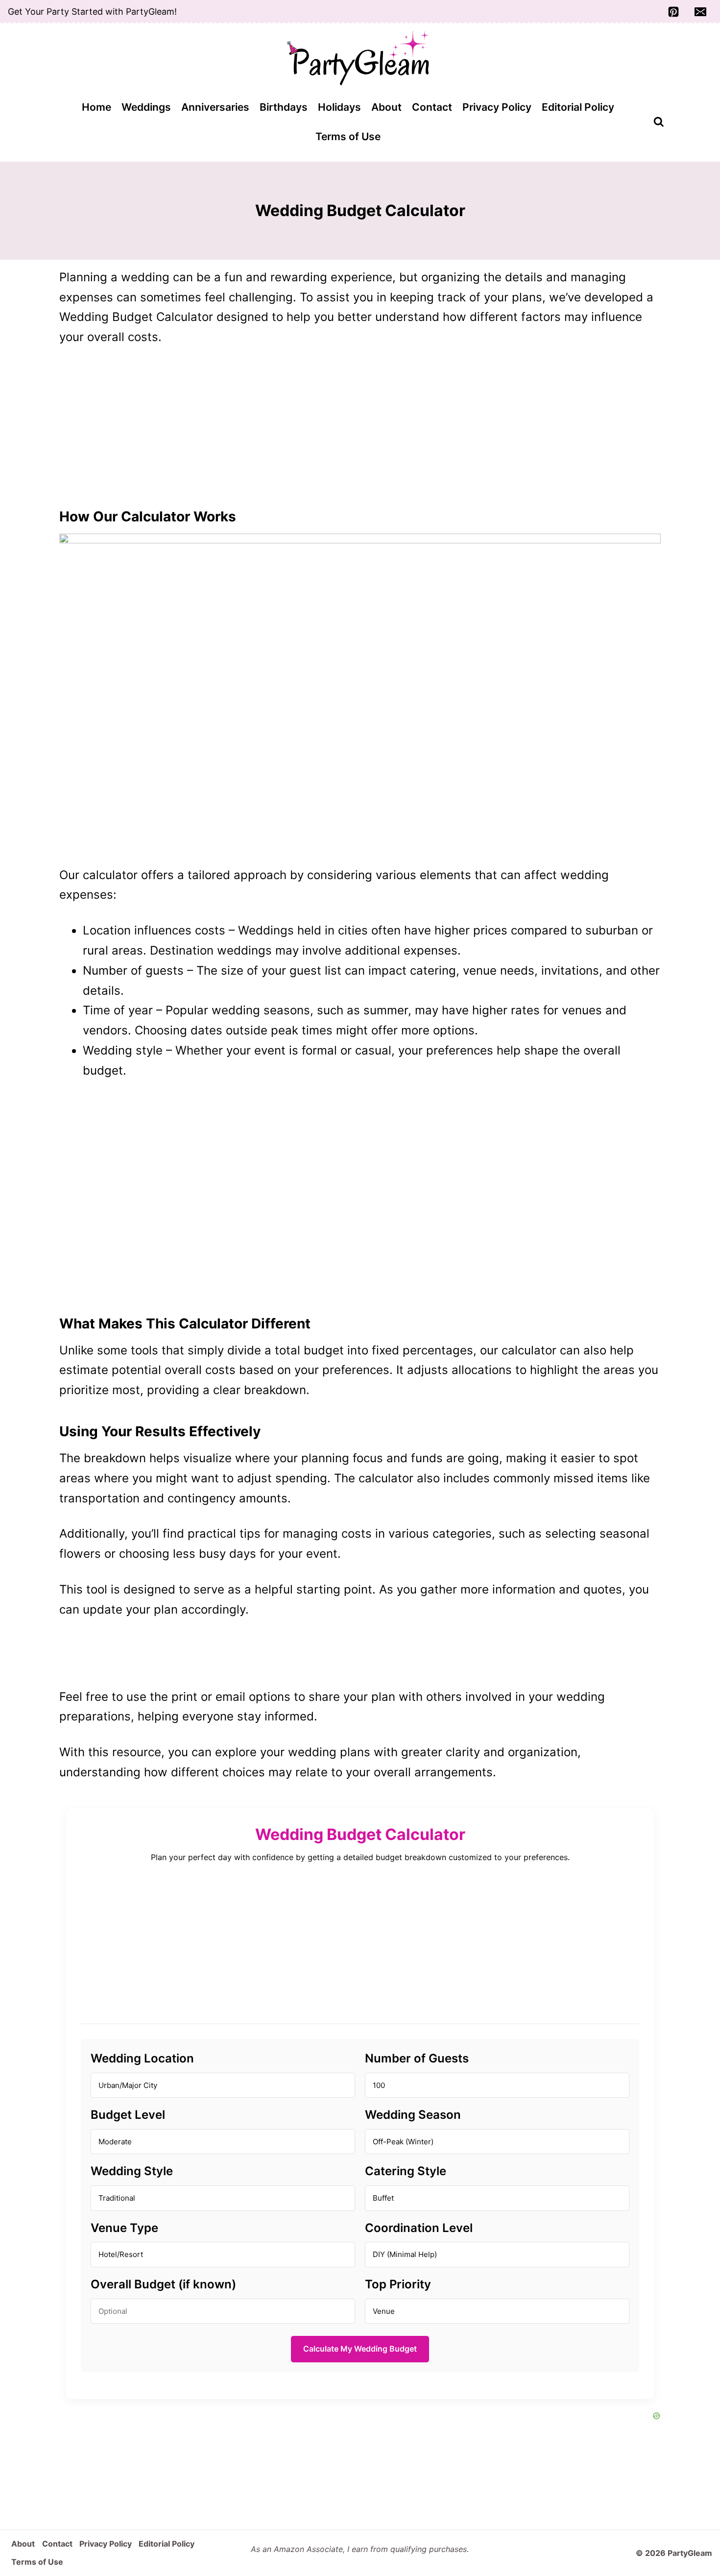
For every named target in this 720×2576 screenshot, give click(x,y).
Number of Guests (417, 2058)
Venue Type (124, 2228)
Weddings (146, 107)
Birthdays (284, 107)
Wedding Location (142, 2058)
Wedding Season (413, 2115)
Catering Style (406, 2171)
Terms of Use (348, 136)
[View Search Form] (659, 122)
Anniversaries (215, 107)
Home (96, 107)
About (386, 107)
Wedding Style (132, 2171)
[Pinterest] (673, 12)
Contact (432, 107)
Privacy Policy (497, 107)
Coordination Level (419, 2228)
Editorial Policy (578, 107)
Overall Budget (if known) (163, 2284)
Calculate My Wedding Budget (360, 2349)
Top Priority (398, 2284)
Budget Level (128, 2115)
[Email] (700, 12)
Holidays (339, 107)
